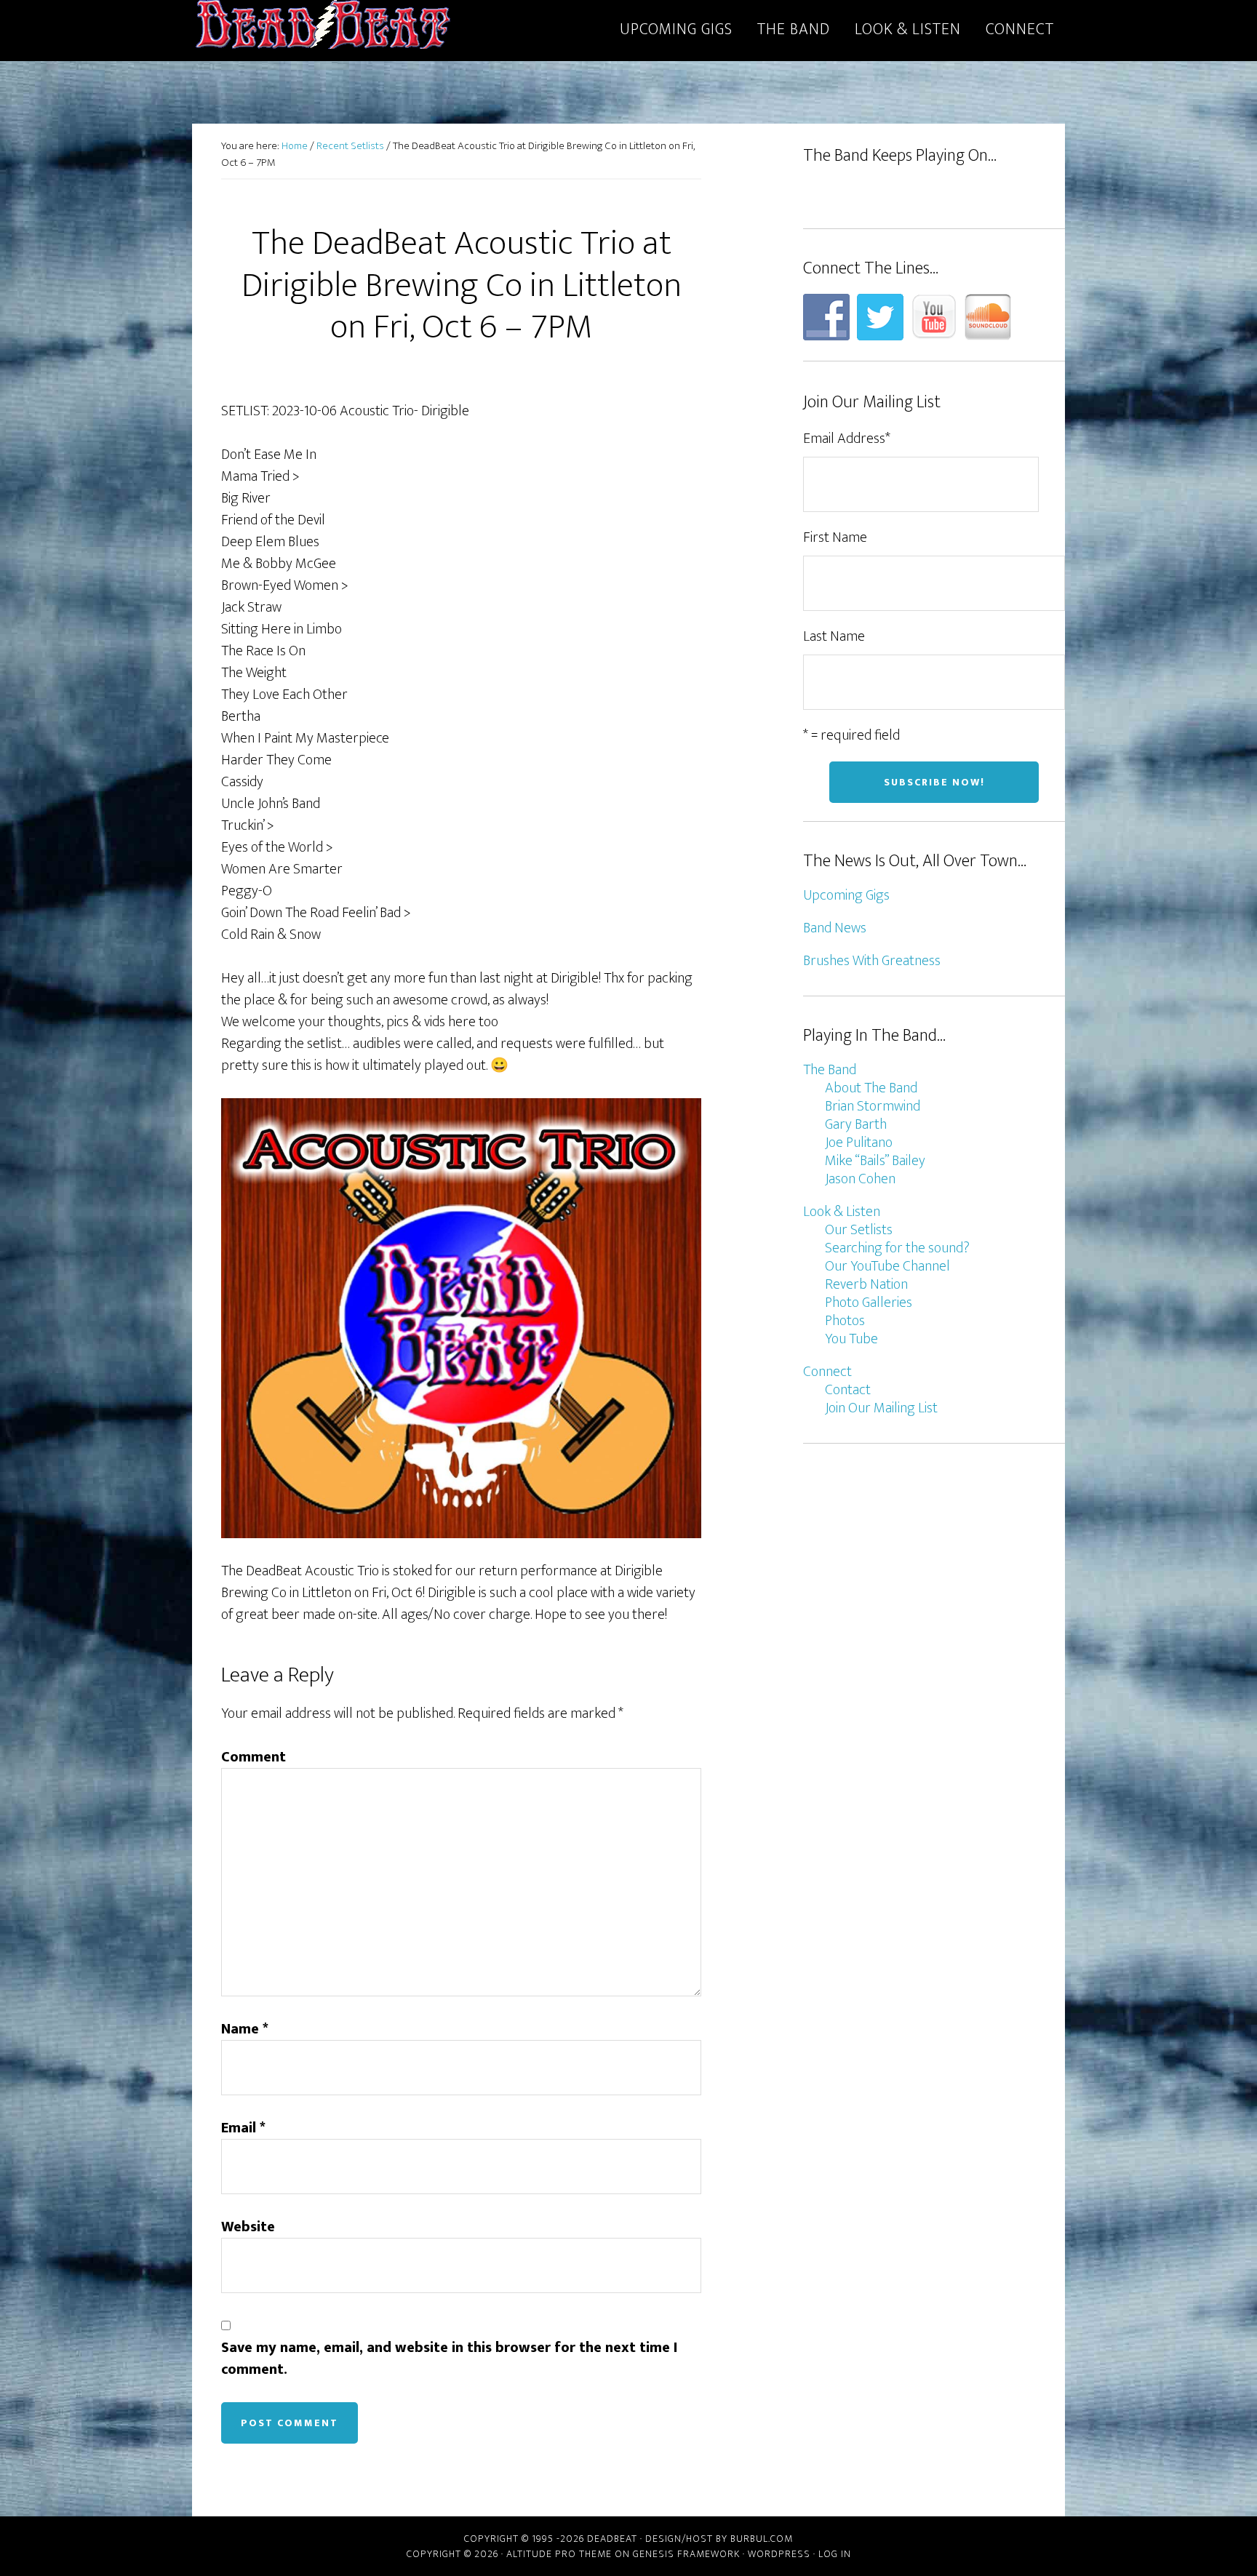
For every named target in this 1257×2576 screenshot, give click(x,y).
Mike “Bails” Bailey (875, 1161)
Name (245, 2029)
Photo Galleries (869, 1303)
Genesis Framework (686, 2554)
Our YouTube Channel (887, 1266)
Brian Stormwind (873, 1106)
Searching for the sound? (897, 1248)
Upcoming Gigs (846, 895)
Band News (835, 928)
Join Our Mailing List (881, 1408)
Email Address (847, 439)
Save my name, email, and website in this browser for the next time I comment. (449, 2359)
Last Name (834, 636)
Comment (254, 1757)
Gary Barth (856, 1124)
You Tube (851, 1339)
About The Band (871, 1088)
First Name (835, 537)
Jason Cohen (860, 1179)
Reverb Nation (866, 1284)
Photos (845, 1321)
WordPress (779, 2554)
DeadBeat (323, 28)
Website (248, 2227)
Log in (835, 2554)
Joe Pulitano (859, 1143)
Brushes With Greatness (872, 961)
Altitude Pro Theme (559, 2554)
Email (243, 2128)
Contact (848, 1390)
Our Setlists (859, 1230)
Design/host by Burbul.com (719, 2539)
